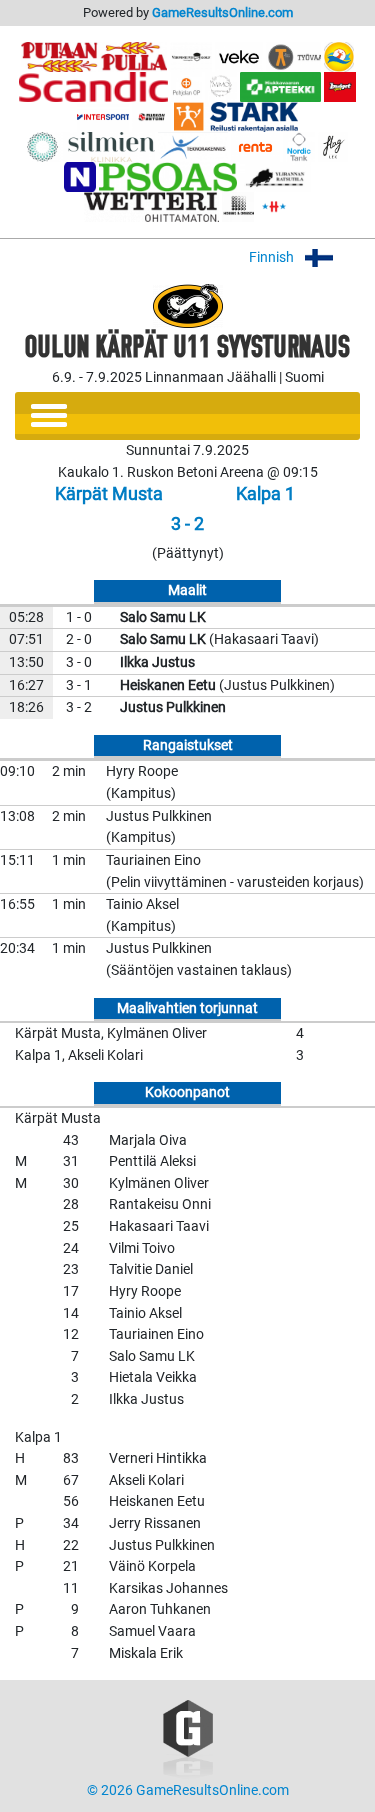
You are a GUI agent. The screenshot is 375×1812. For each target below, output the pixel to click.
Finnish (273, 257)
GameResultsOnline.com (222, 12)
